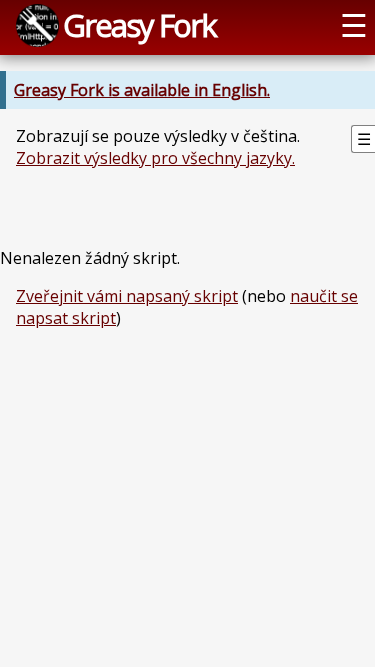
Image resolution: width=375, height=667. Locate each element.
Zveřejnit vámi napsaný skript (127, 296)
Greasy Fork (139, 25)
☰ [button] (354, 25)
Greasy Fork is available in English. (142, 90)
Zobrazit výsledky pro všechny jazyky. (155, 158)
